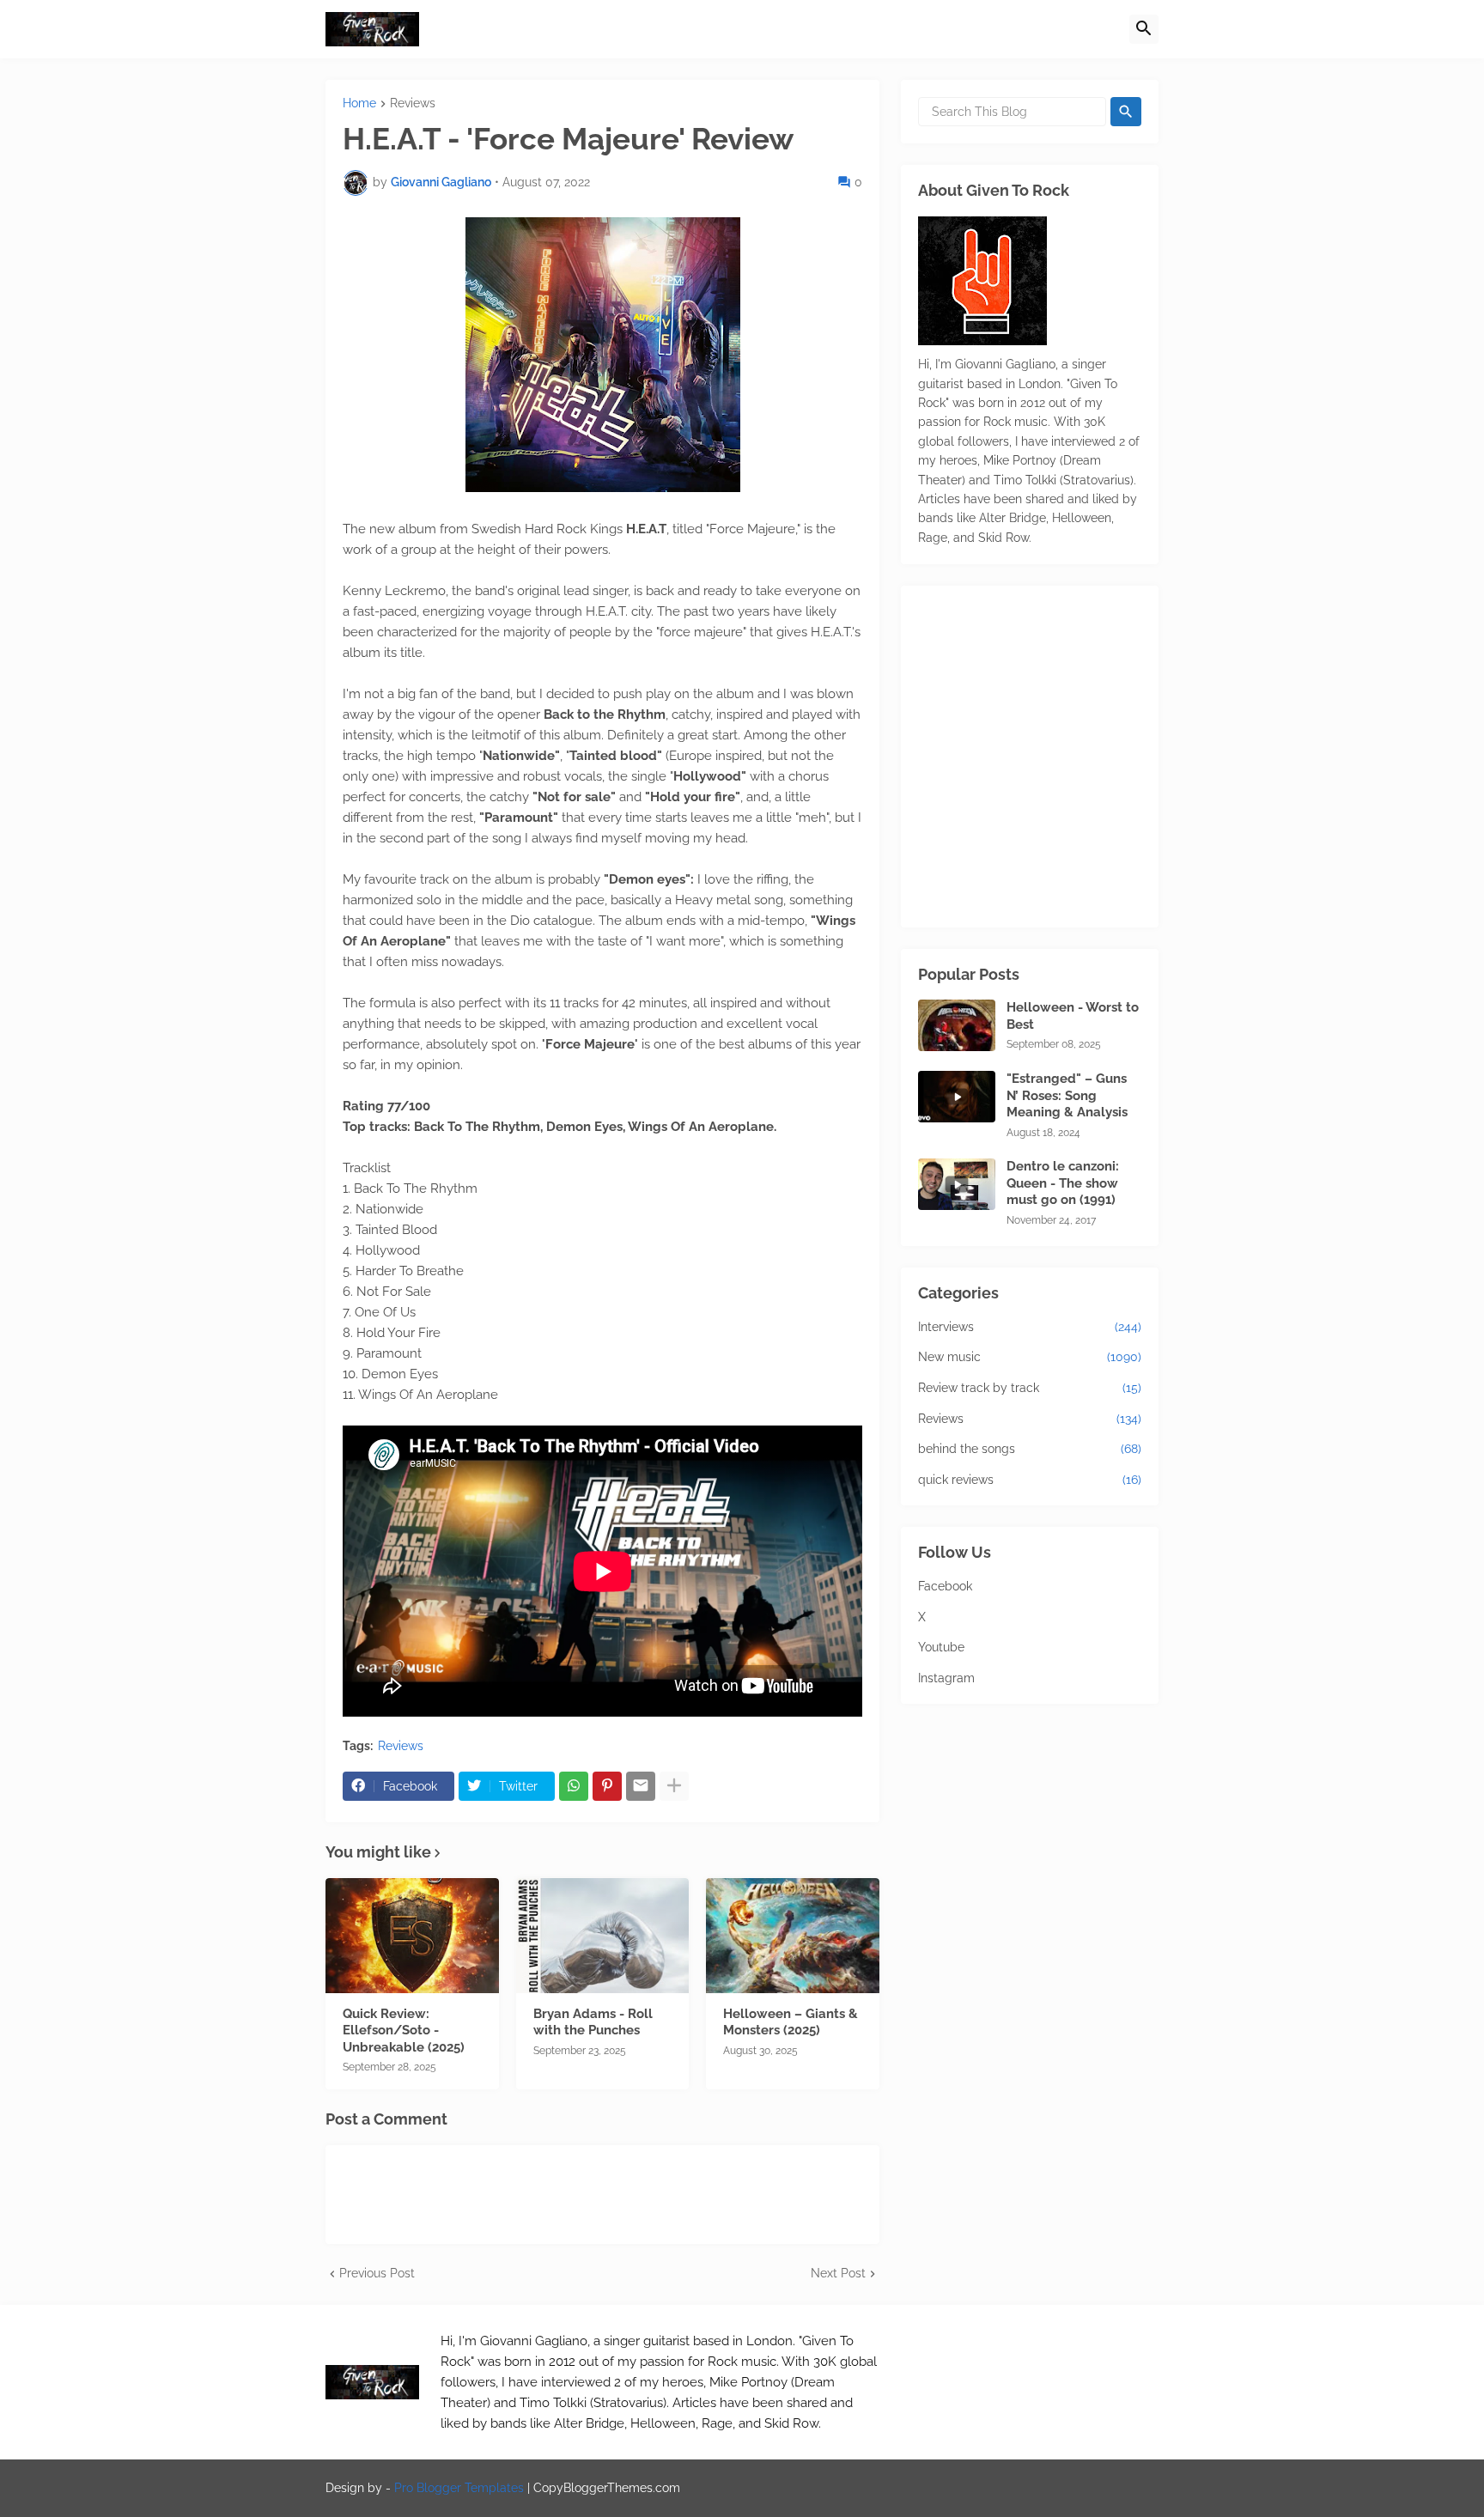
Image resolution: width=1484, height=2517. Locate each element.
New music (1030, 1357)
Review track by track (1030, 1388)
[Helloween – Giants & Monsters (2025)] (793, 1936)
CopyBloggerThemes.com (607, 2488)
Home (359, 103)
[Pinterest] (607, 1786)
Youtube (941, 1647)
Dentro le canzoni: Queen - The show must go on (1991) (1063, 1183)
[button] (1144, 29)
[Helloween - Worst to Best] (957, 1025)
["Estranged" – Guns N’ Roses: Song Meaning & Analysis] (957, 1097)
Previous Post (377, 2273)
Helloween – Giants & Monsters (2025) (791, 2022)
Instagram (946, 1678)
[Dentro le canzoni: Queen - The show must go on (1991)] (957, 1184)
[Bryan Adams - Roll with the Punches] (603, 1936)
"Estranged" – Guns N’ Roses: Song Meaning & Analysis (1067, 1095)
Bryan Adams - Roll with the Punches (593, 2022)
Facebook (945, 1586)
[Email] (641, 1786)
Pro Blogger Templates (459, 2488)
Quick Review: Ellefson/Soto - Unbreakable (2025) (404, 2031)
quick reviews (1030, 1480)
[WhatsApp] (574, 1786)
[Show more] (674, 1786)
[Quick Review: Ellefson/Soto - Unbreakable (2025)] (412, 1936)
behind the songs (1030, 1449)
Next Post (838, 2273)
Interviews (1030, 1327)
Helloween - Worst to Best (1073, 1016)
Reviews (413, 103)
